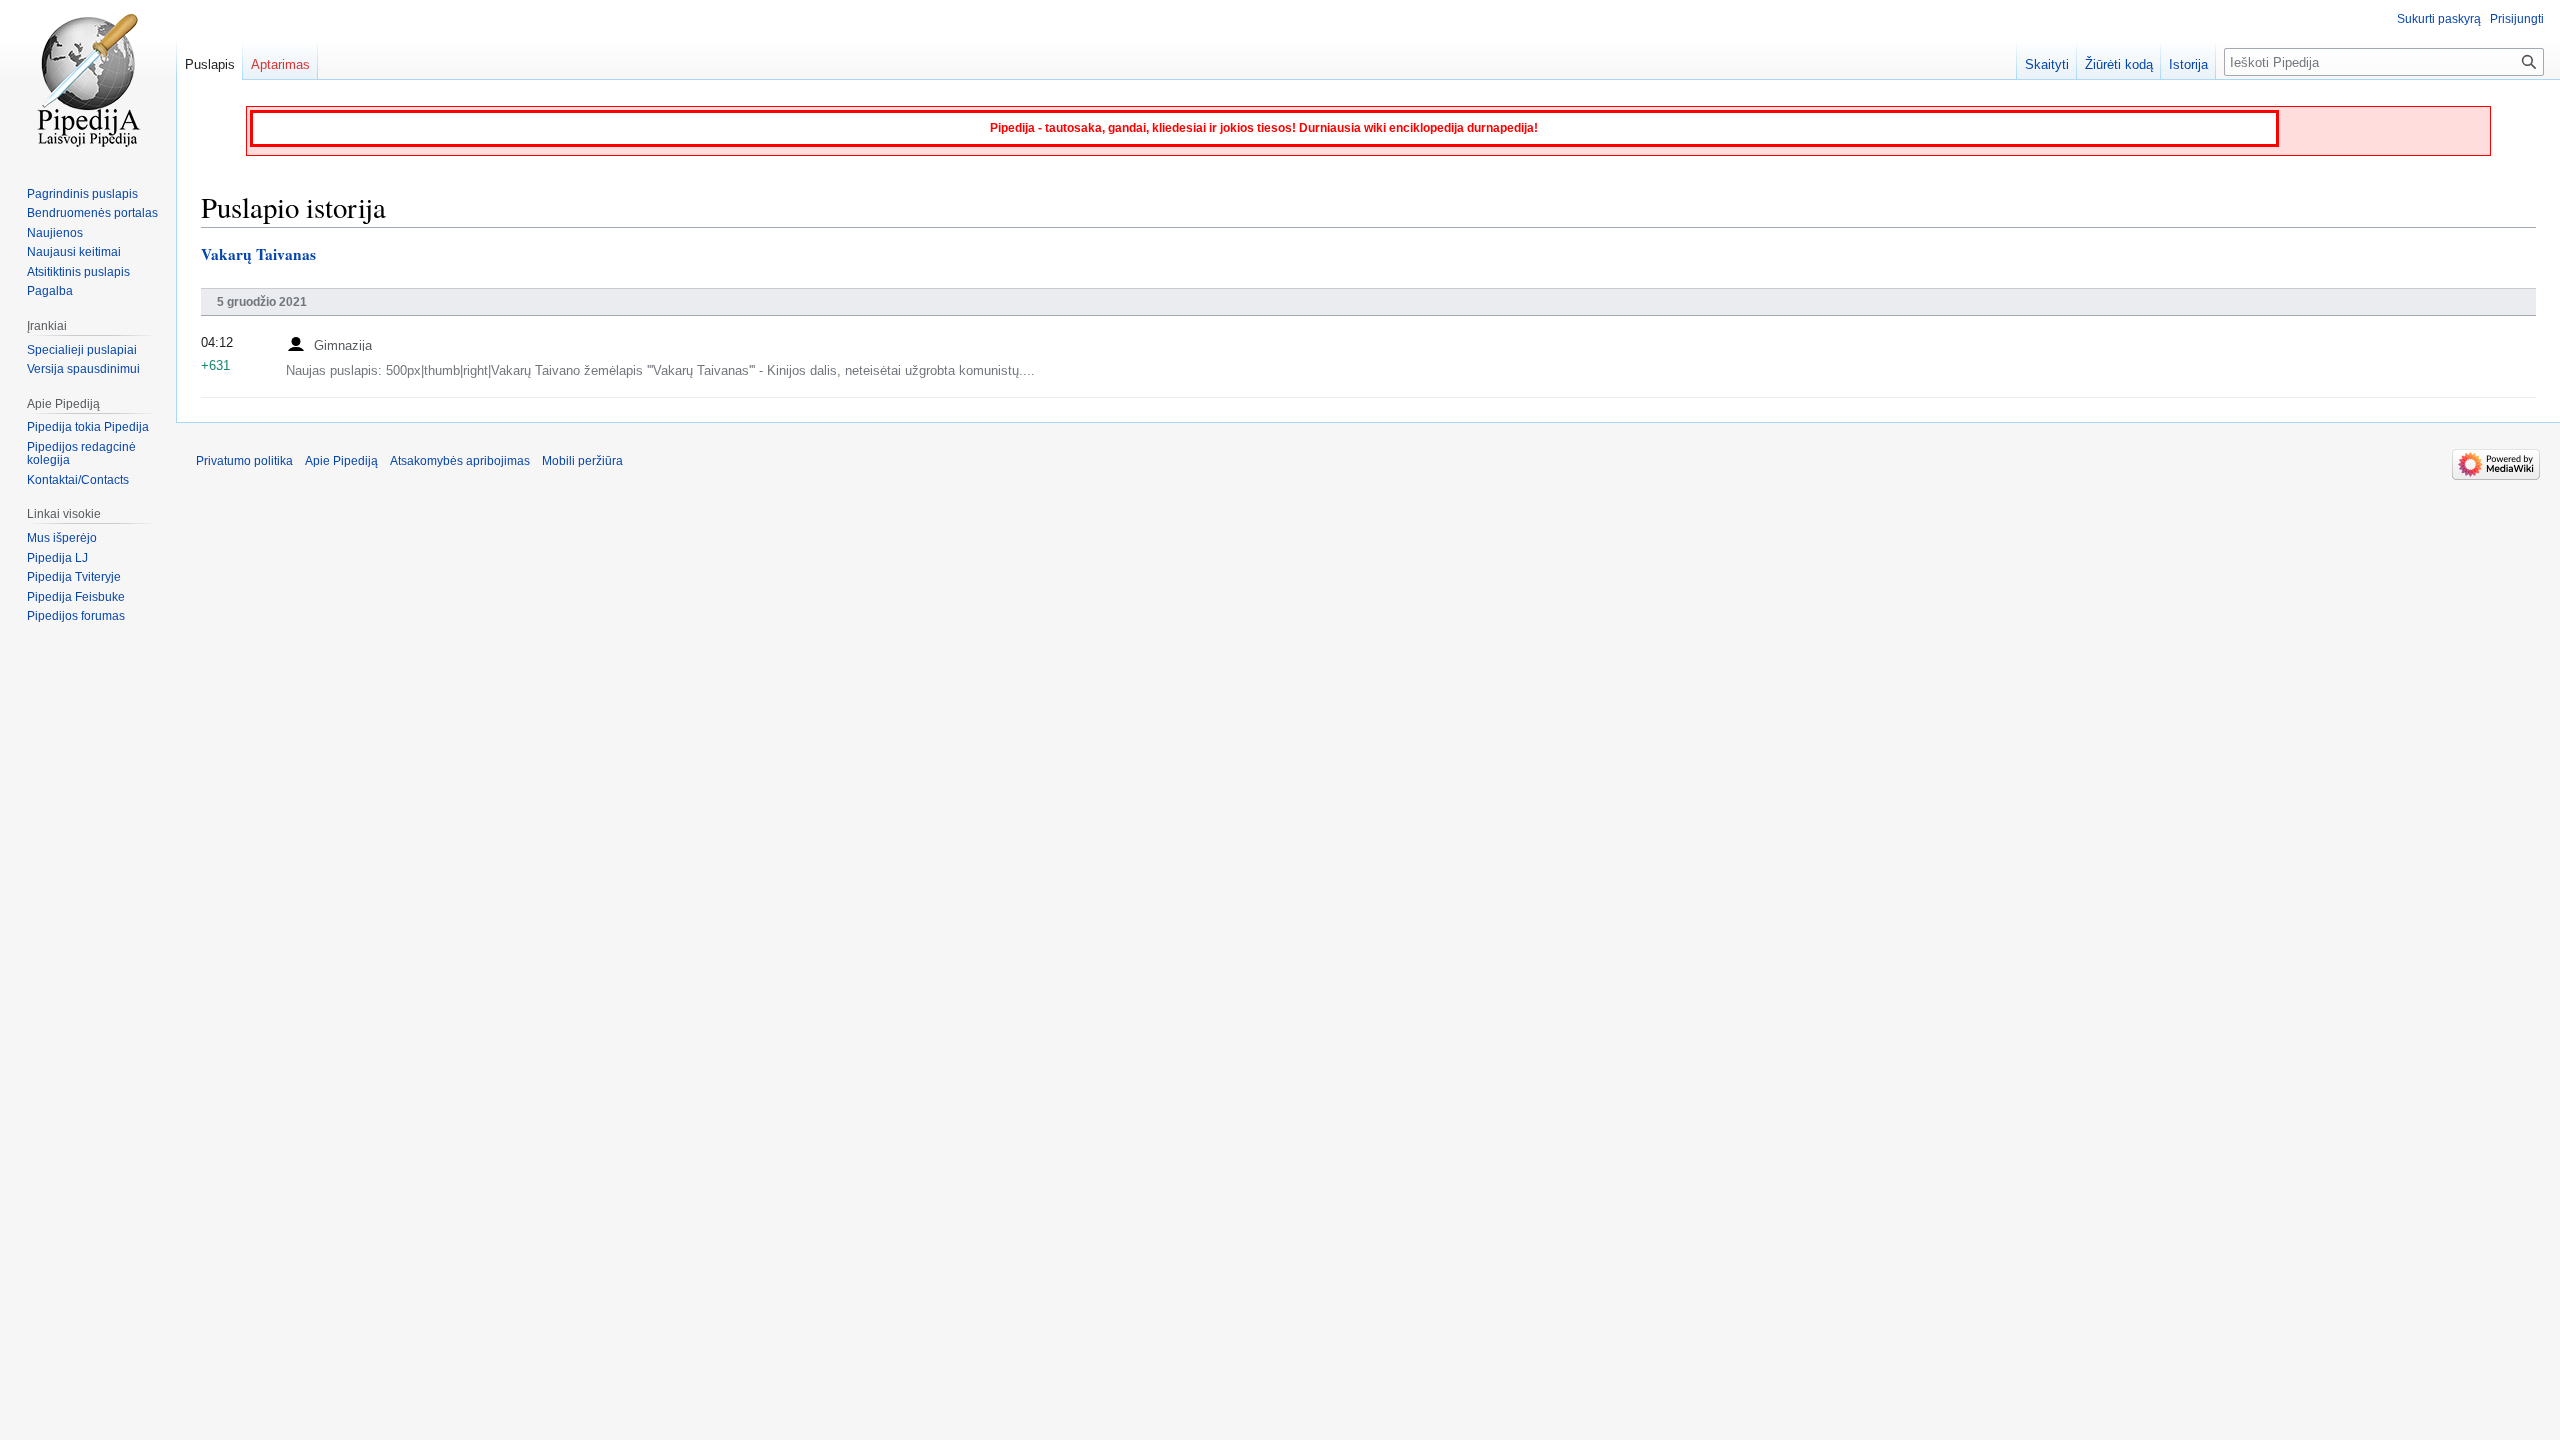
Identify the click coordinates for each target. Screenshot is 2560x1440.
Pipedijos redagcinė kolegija (81, 454)
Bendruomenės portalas (92, 213)
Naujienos (55, 233)
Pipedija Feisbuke (76, 597)
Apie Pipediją (341, 461)
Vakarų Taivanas (258, 254)
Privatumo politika (244, 461)
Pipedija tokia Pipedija (88, 427)
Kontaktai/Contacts (78, 480)
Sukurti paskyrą (2439, 19)
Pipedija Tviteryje (74, 577)
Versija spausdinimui (83, 369)
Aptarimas (280, 64)
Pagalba (50, 291)
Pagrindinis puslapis (82, 194)
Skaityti (2047, 64)
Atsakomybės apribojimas (460, 461)
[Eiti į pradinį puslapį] (88, 80)
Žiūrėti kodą (2119, 64)
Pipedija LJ (57, 558)
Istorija (2188, 64)
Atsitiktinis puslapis (78, 272)
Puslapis (210, 64)
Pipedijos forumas (76, 616)
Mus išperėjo (62, 538)
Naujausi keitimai (74, 252)
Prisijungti (2517, 19)
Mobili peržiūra (582, 461)
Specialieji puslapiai (82, 350)
